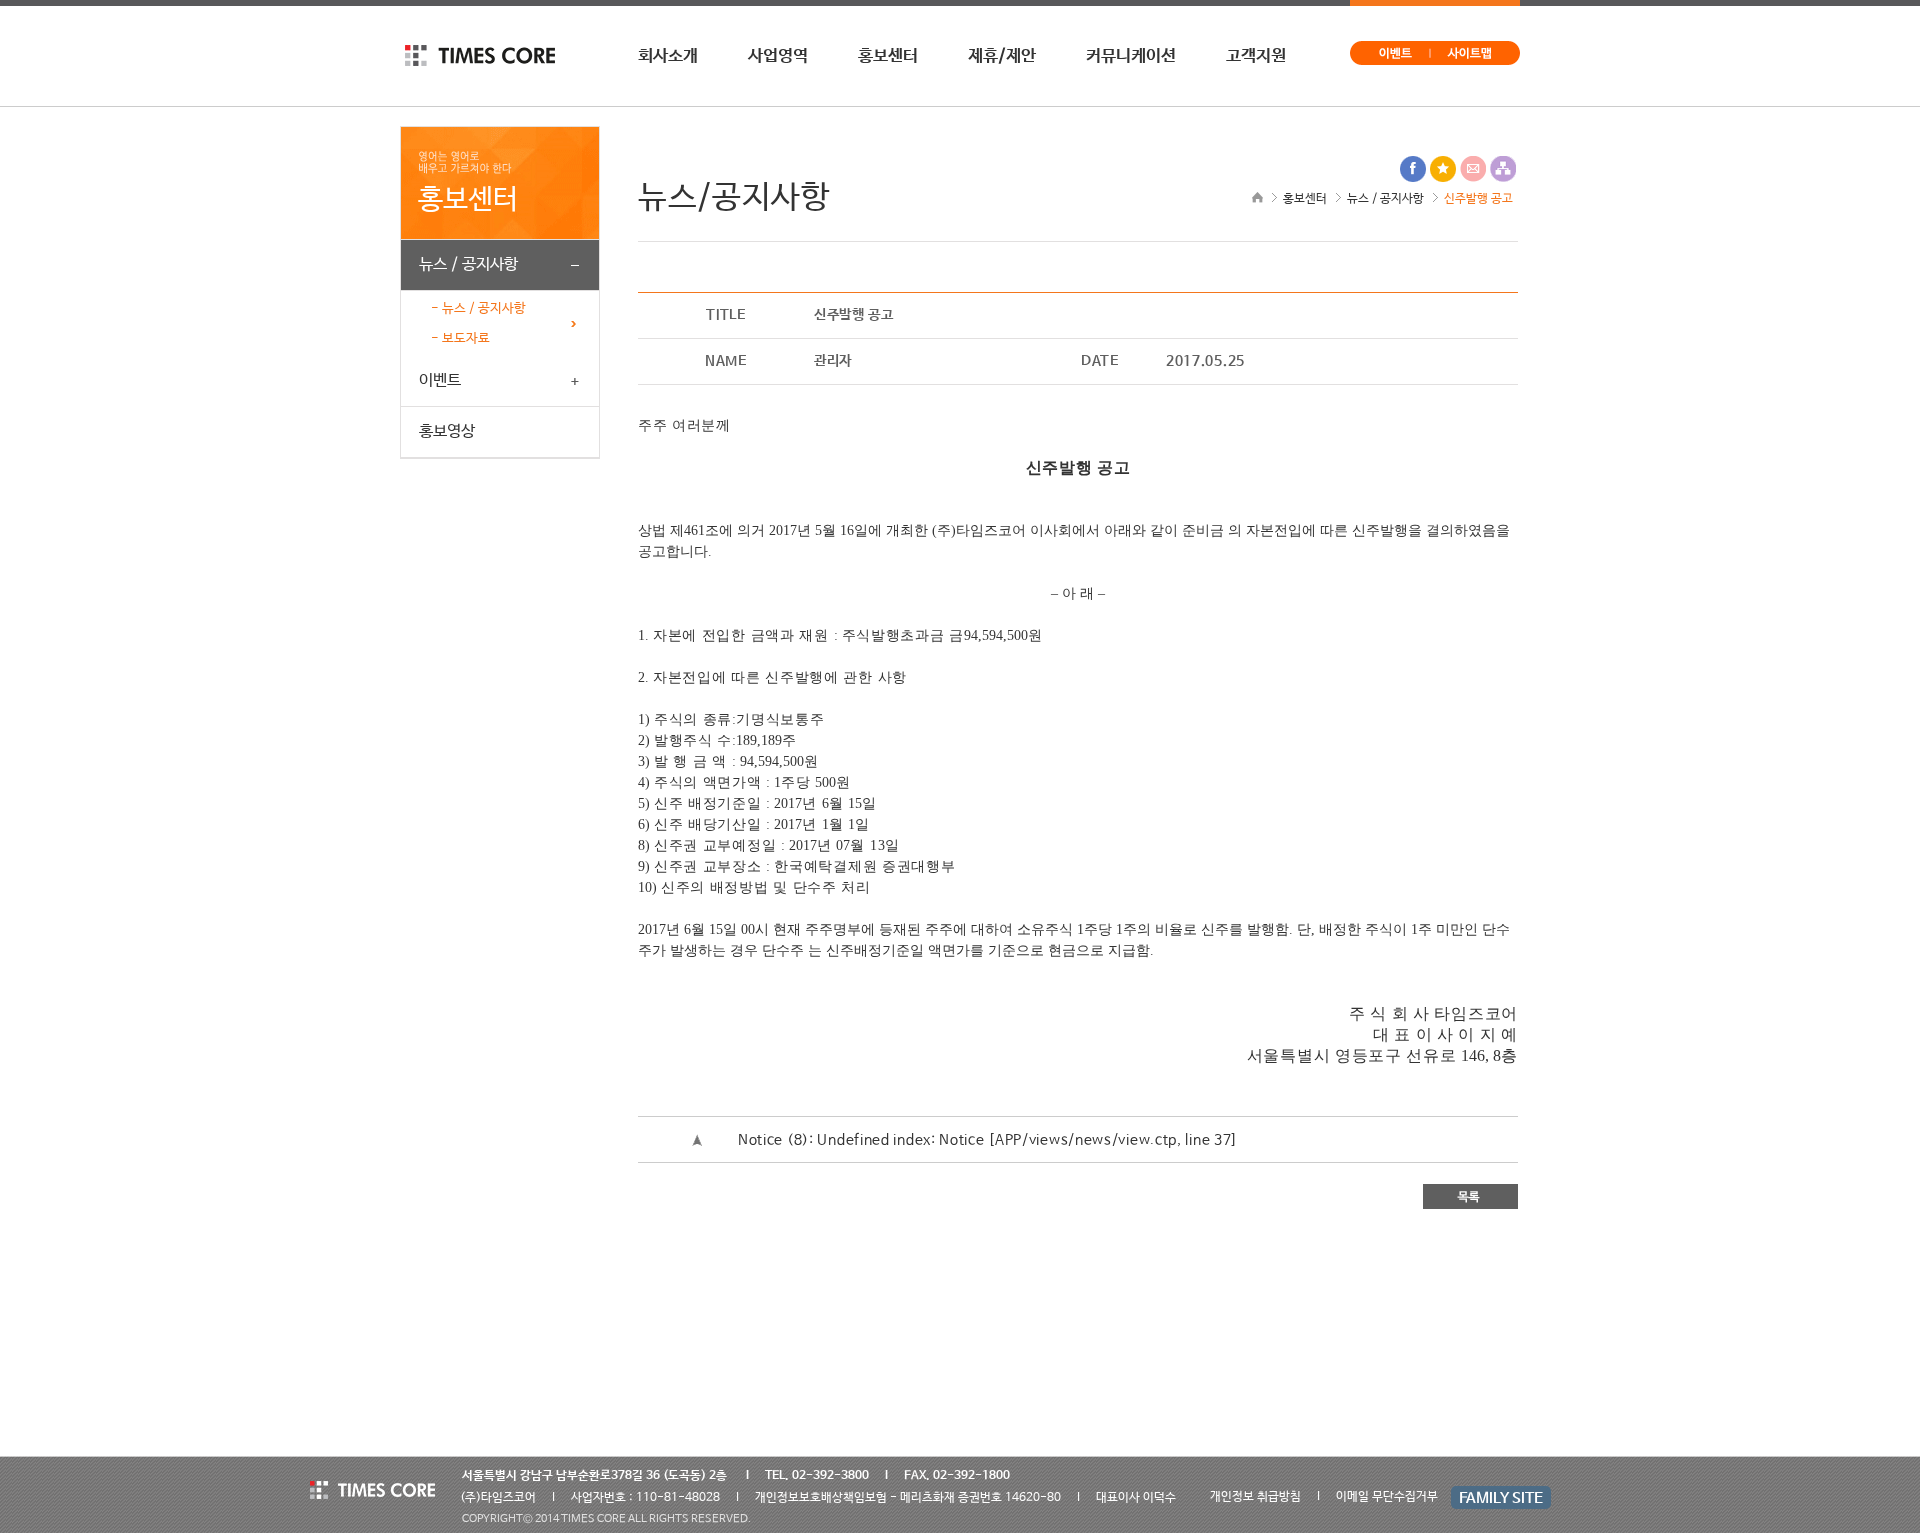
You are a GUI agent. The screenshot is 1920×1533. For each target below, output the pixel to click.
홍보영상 (447, 432)
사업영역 (778, 56)
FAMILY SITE (1501, 1499)
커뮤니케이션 (1131, 56)
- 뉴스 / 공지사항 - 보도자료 (478, 323)
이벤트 (440, 381)
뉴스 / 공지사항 (468, 265)
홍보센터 (888, 56)
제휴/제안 (1002, 56)
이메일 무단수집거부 (1387, 1497)
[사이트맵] (1476, 48)
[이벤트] (1391, 48)
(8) (773, 1140)
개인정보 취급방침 (1255, 1497)
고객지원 (1256, 56)
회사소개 (668, 56)
